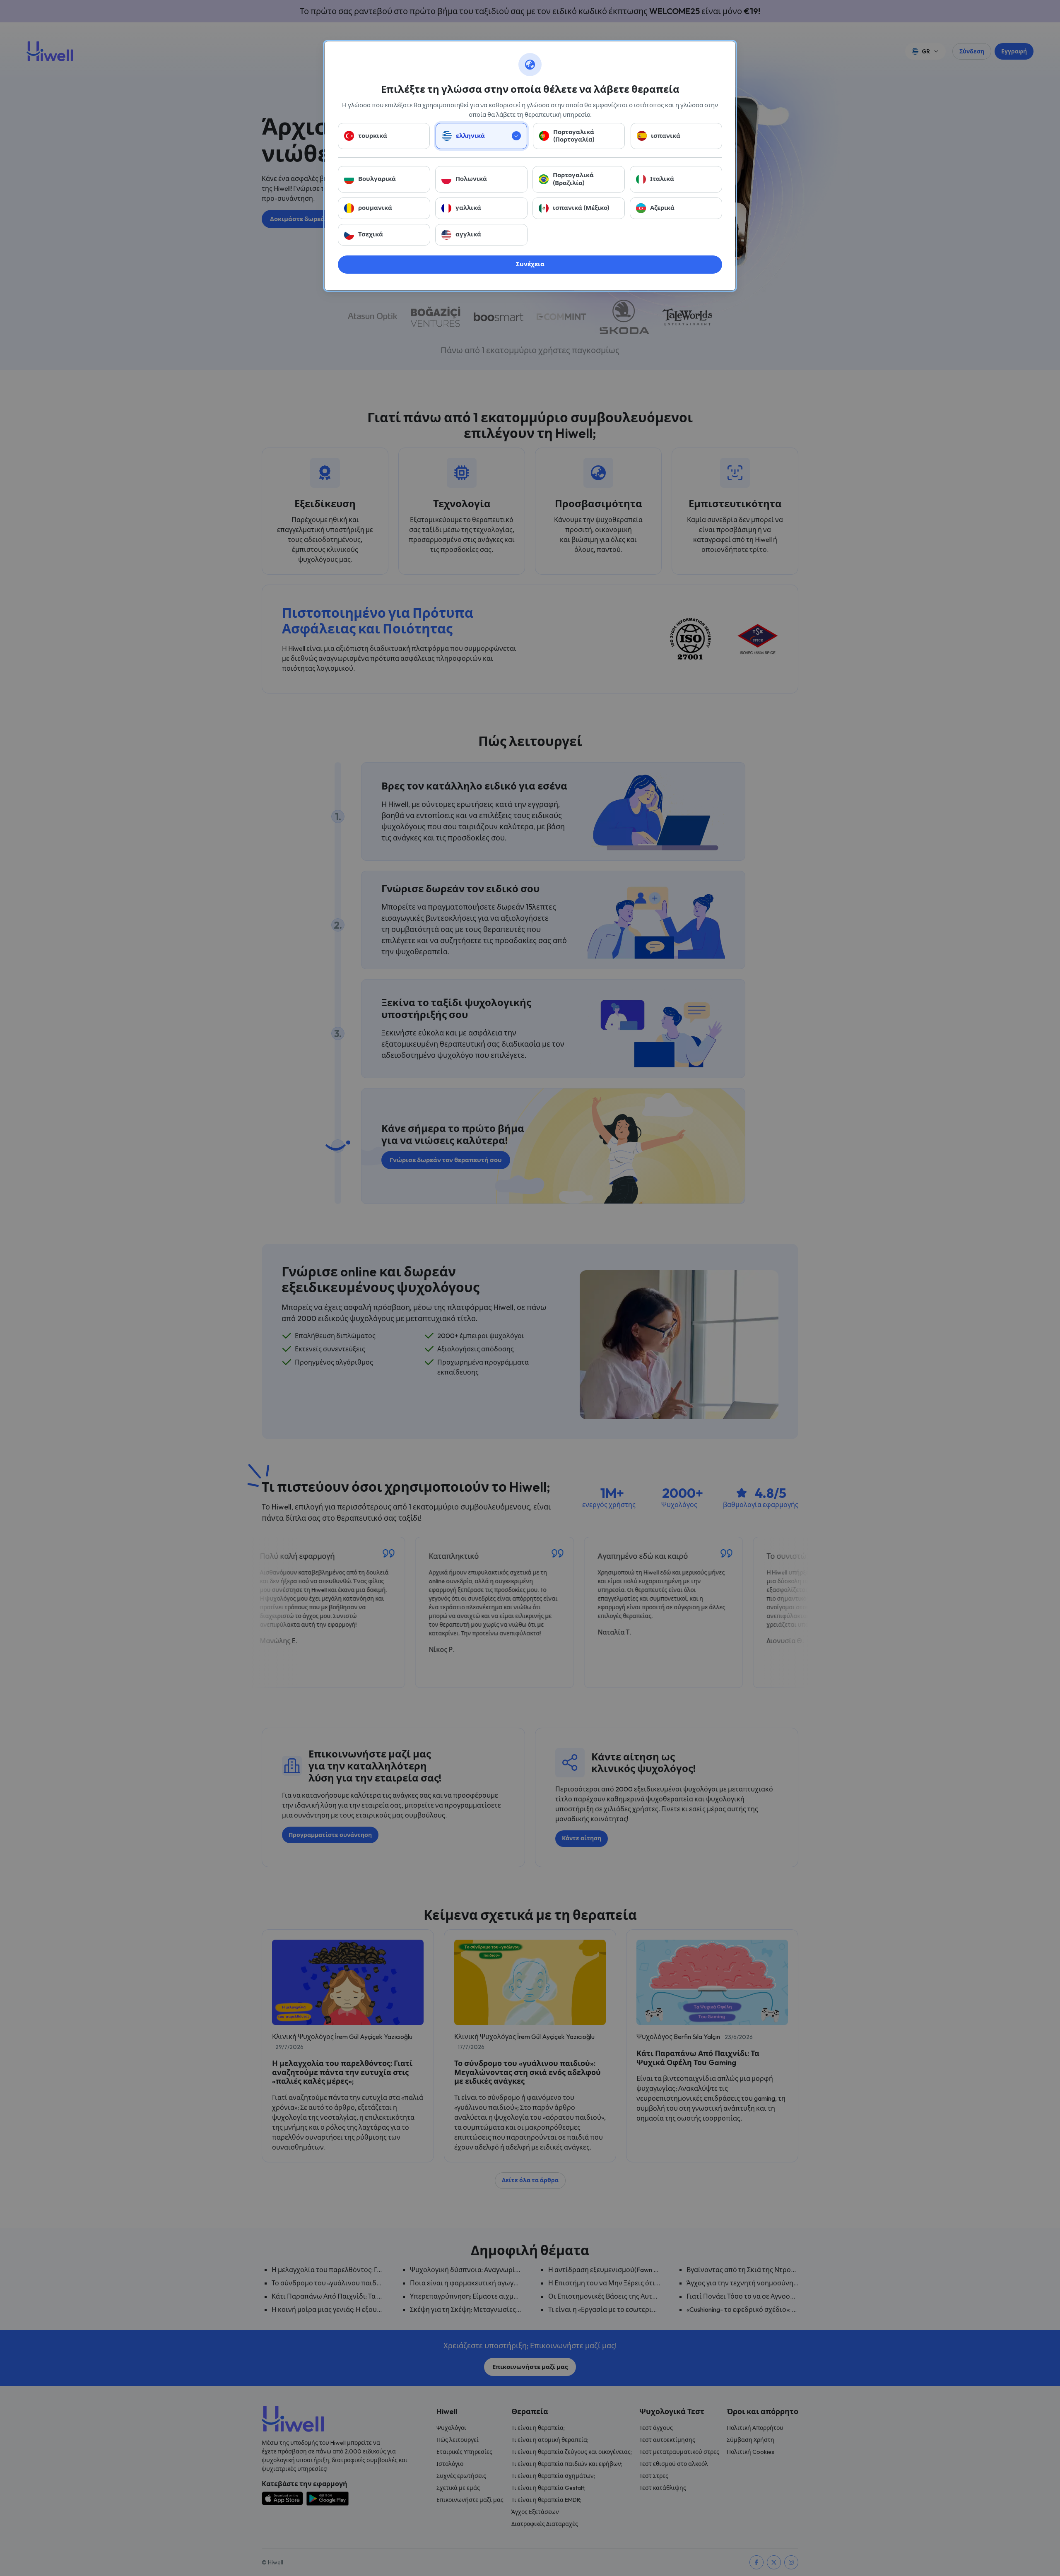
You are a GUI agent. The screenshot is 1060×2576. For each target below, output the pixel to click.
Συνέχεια (530, 264)
